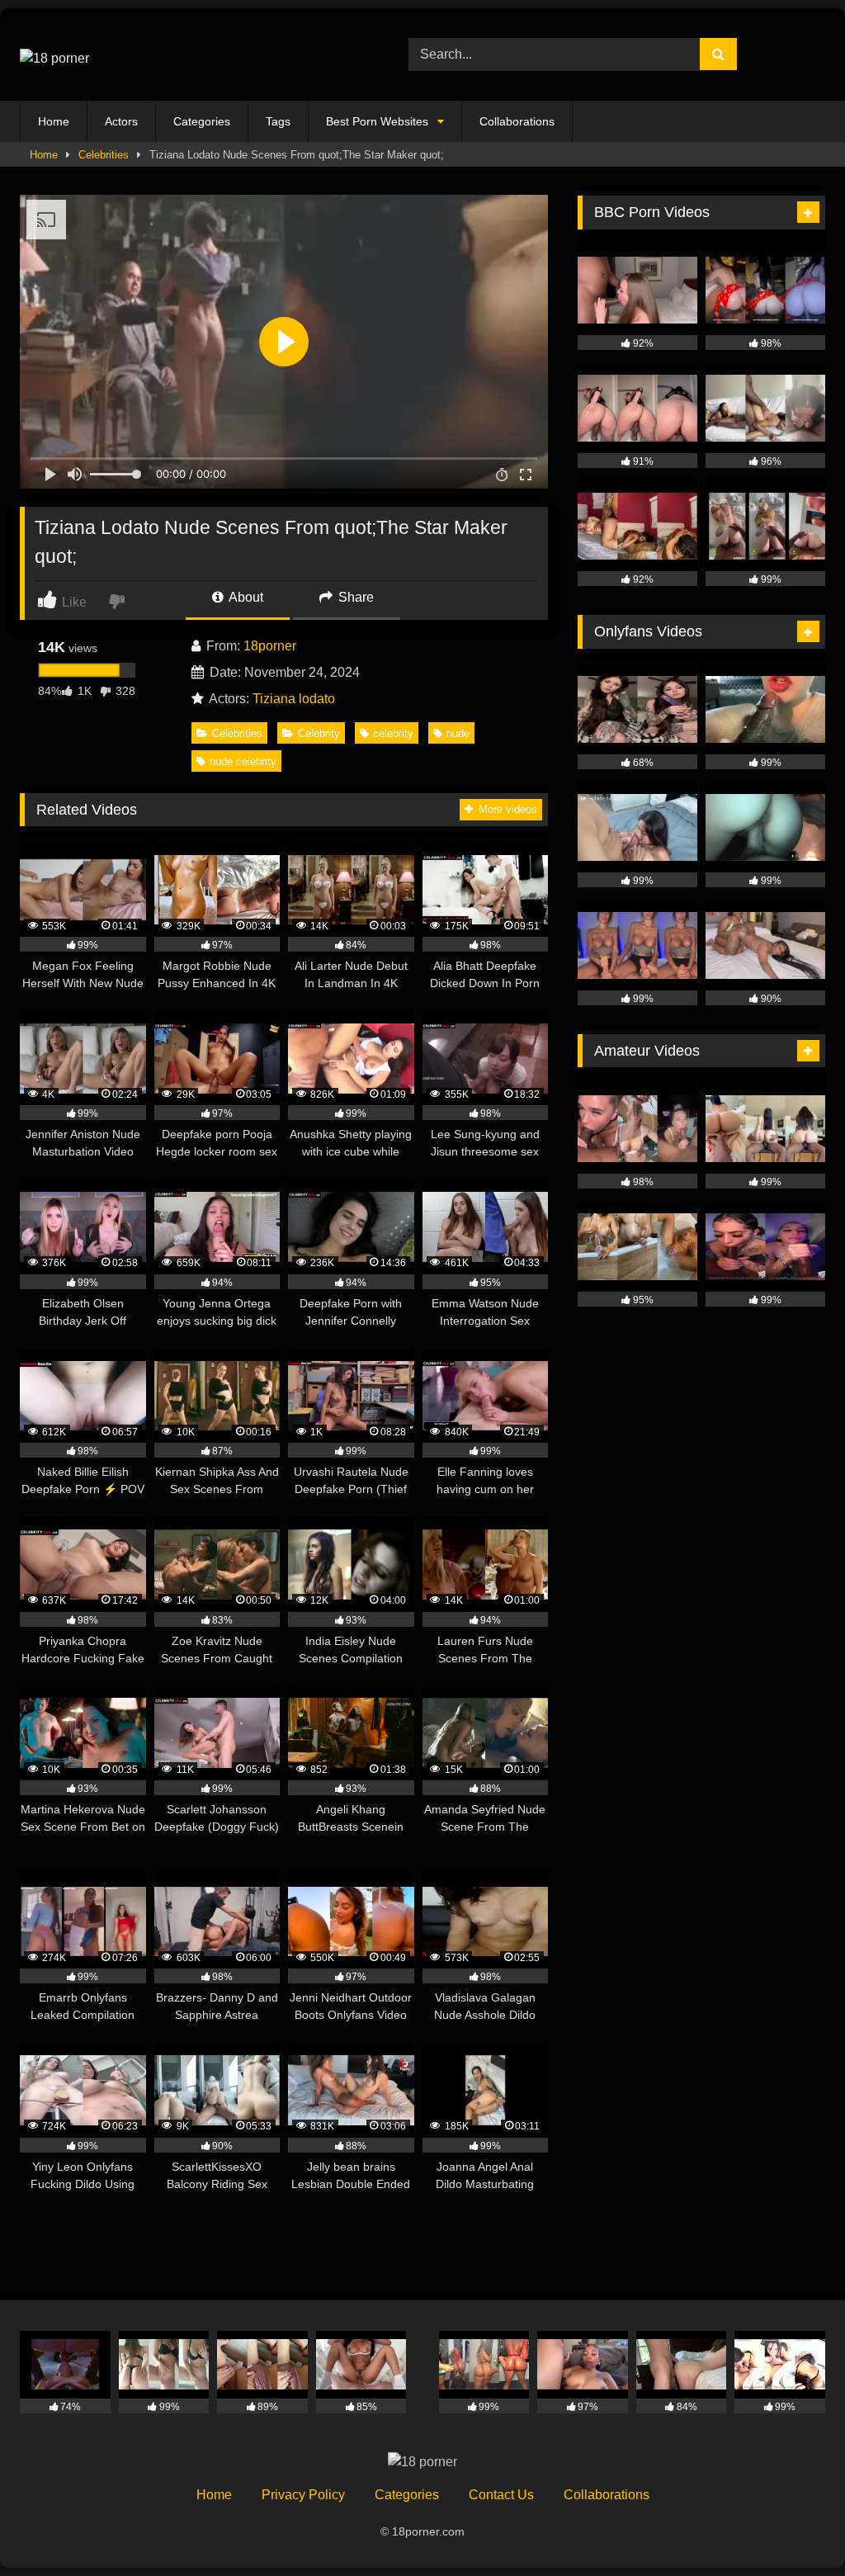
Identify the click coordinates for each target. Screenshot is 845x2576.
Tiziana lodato (294, 699)
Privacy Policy (303, 2495)
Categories (202, 121)
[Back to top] (794, 2527)
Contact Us (501, 2495)
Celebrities (104, 155)
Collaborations (517, 121)
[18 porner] (189, 54)
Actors (121, 121)
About (245, 597)
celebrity (393, 733)
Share (354, 597)
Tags (278, 121)
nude (458, 733)
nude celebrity (243, 761)
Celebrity (319, 733)
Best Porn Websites (377, 121)
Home (54, 121)
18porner (270, 646)
